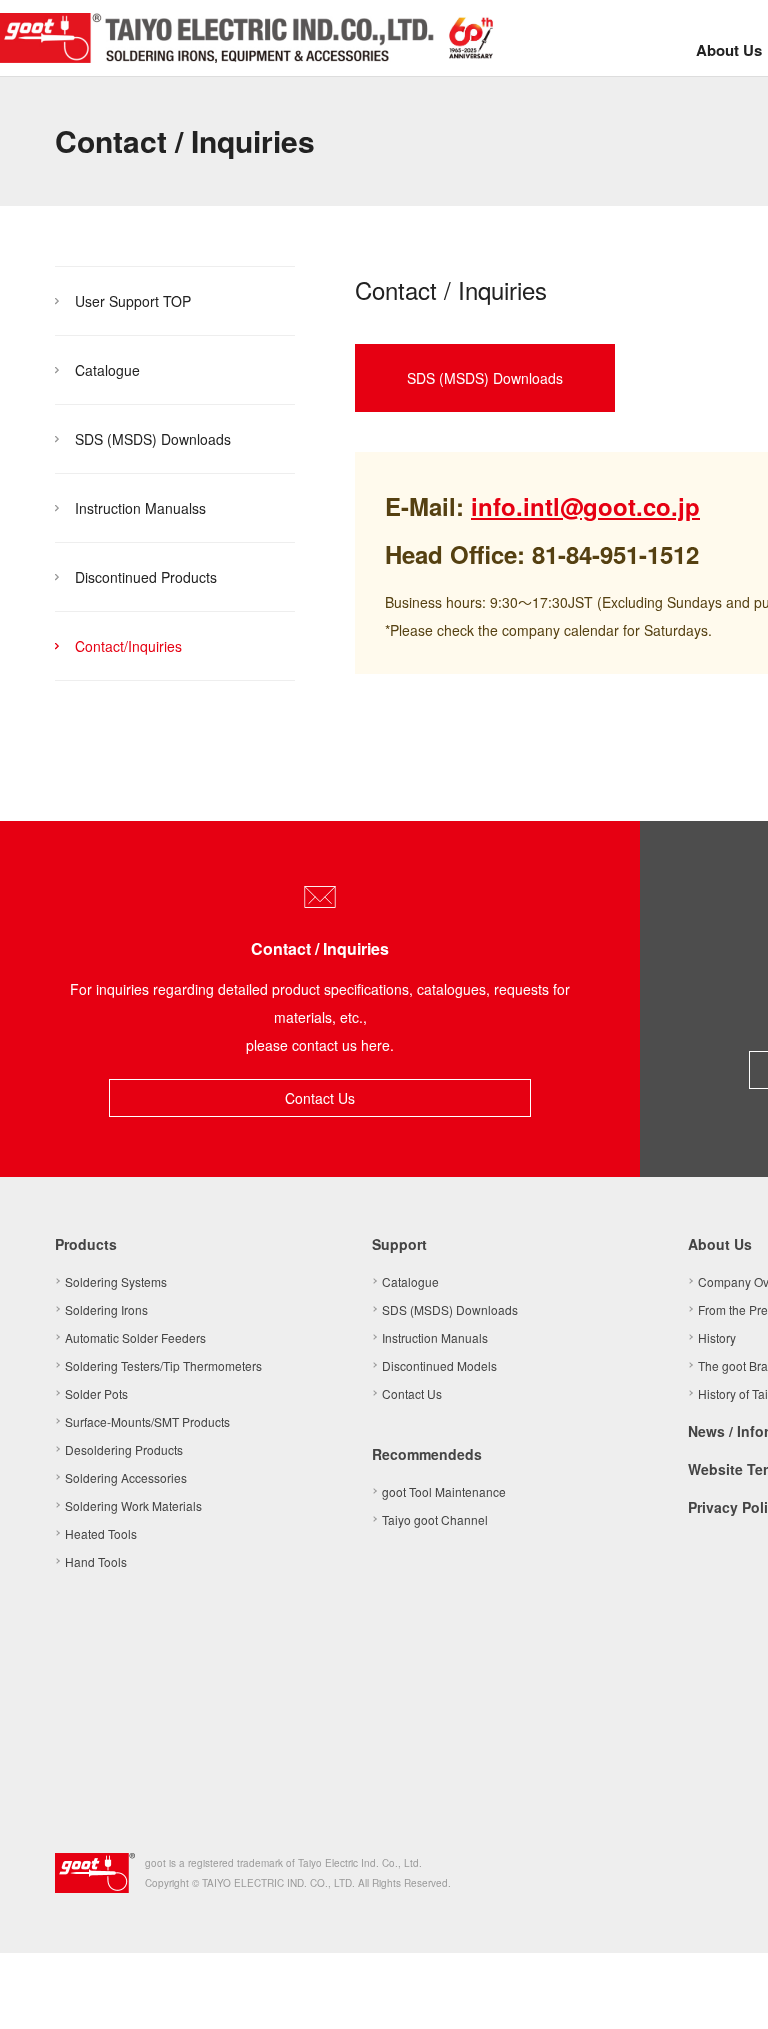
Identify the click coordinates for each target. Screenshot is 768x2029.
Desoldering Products (124, 1449)
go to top (728, 1989)
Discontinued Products (146, 577)
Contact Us (320, 1098)
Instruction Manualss (140, 508)
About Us (729, 50)
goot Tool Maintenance (444, 1491)
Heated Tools (101, 1533)
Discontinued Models (439, 1365)
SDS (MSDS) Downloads (153, 439)
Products (86, 1244)
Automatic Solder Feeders (135, 1337)
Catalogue (107, 370)
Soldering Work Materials (133, 1505)
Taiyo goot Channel (435, 1519)
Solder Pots (96, 1393)
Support (399, 1244)
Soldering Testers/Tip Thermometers (163, 1365)
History (717, 1337)
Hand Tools (96, 1561)
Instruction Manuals (435, 1337)
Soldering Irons (106, 1309)
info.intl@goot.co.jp (585, 506)
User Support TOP (133, 301)
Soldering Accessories (126, 1477)
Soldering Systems (116, 1281)
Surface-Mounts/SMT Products (147, 1421)
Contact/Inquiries (128, 646)
